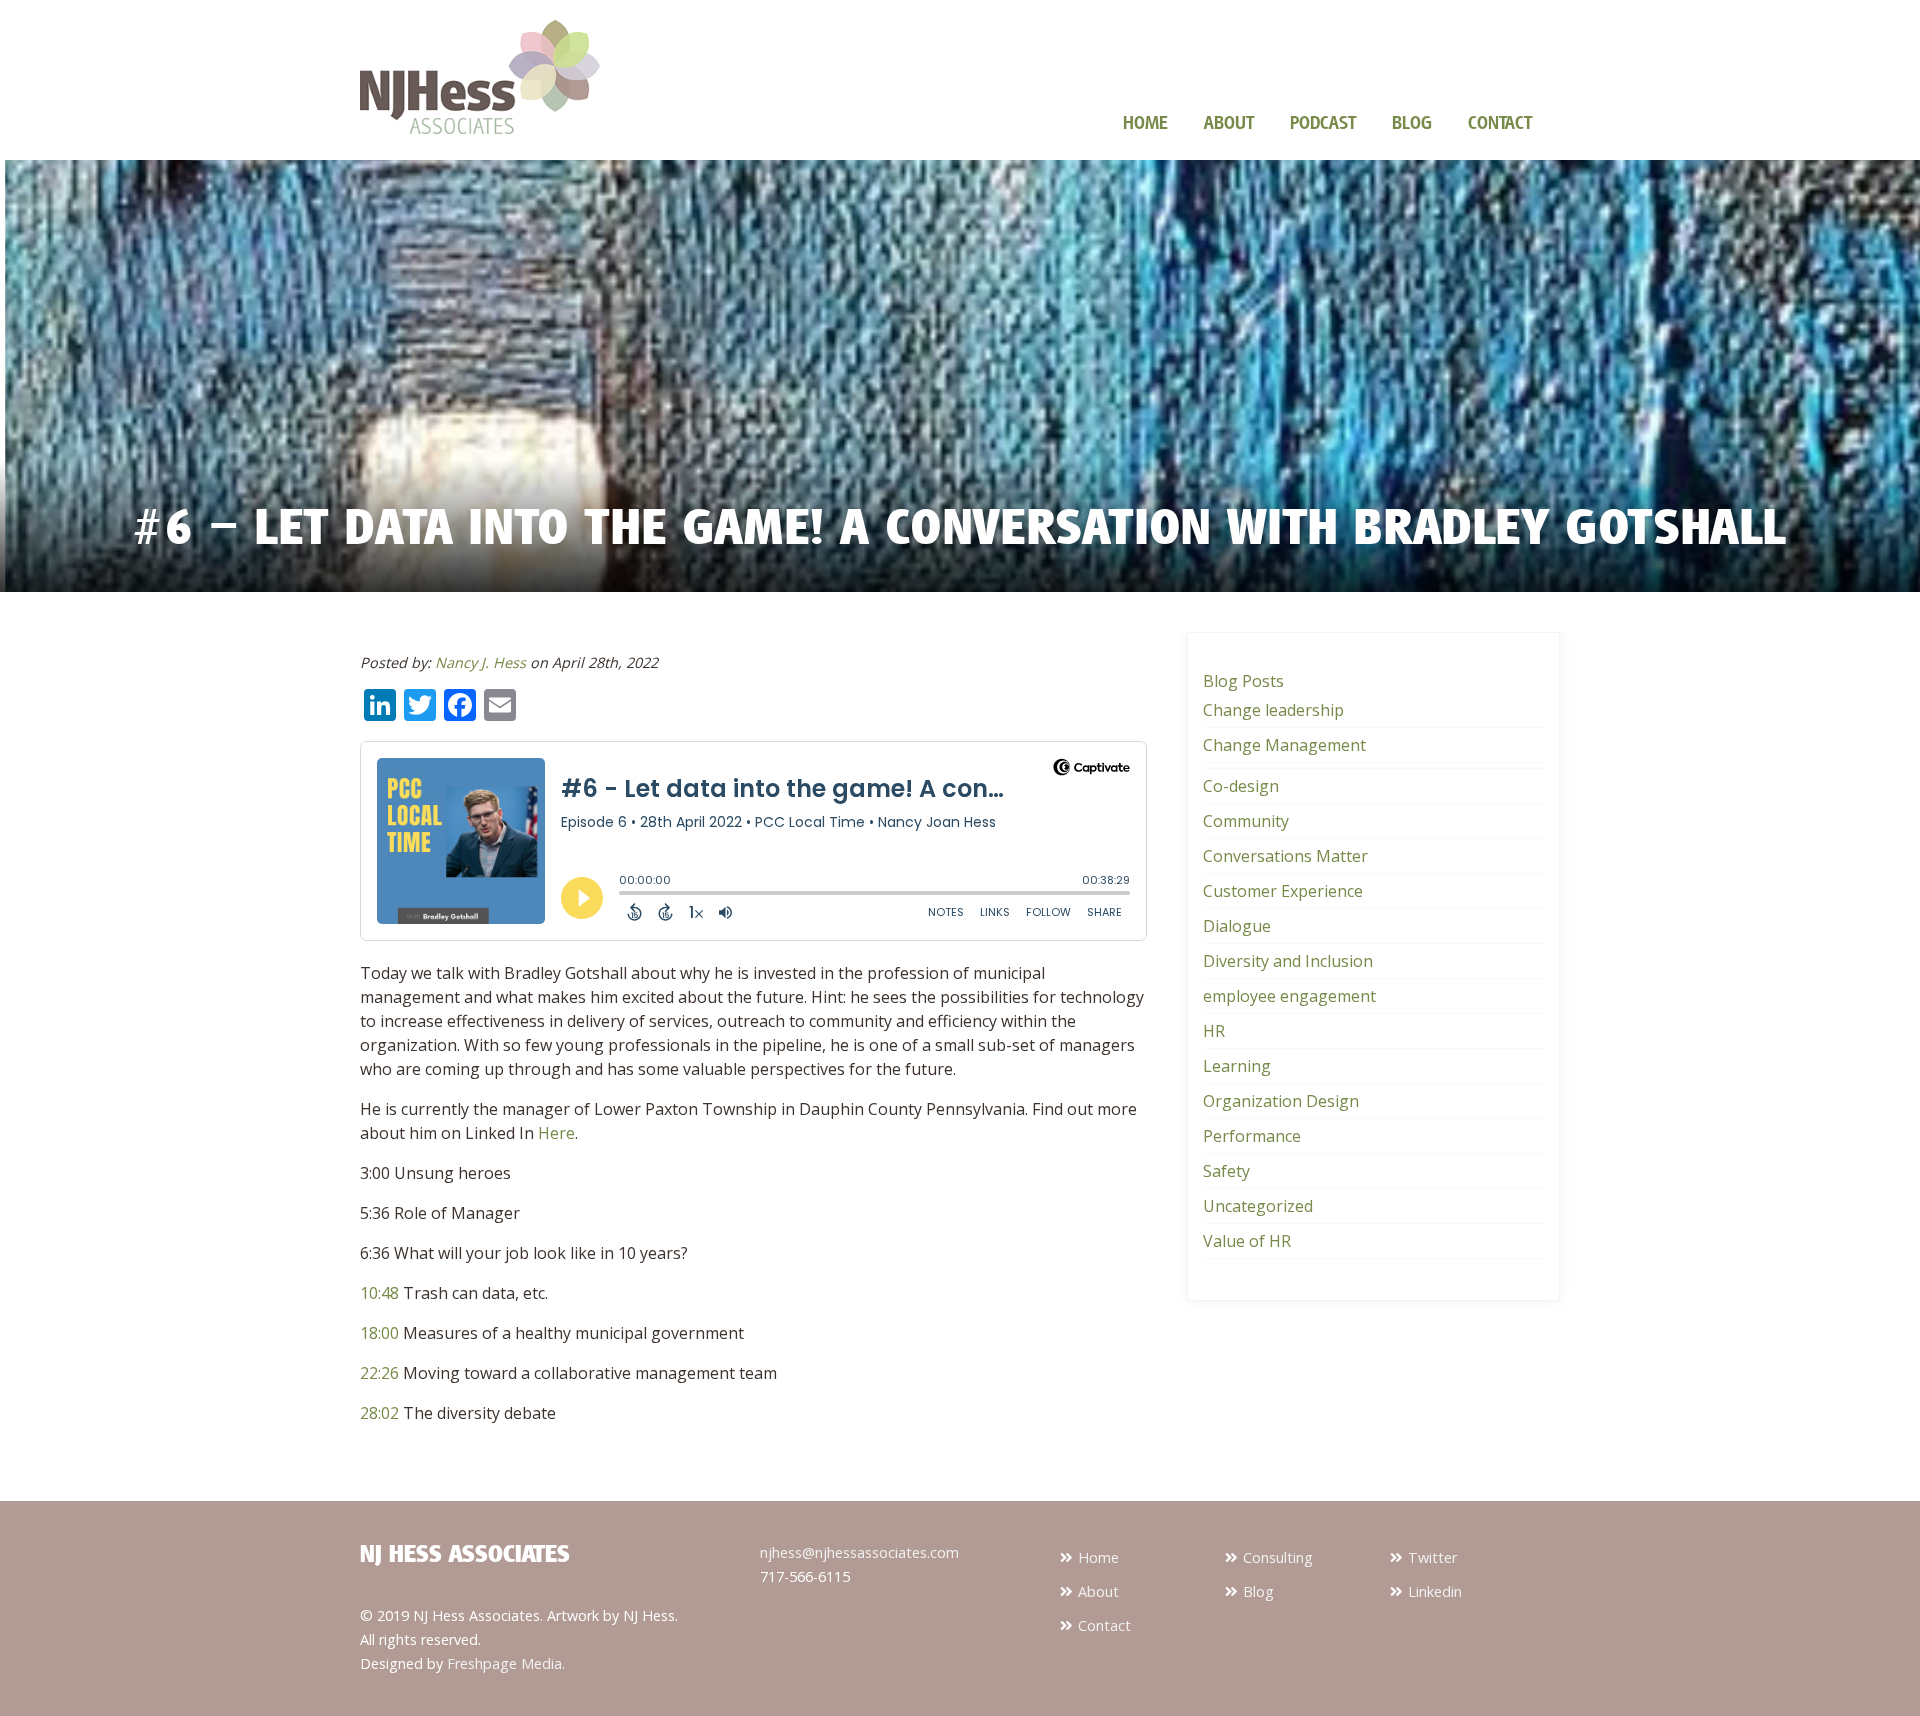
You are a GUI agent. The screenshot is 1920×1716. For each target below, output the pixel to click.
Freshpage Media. (506, 1663)
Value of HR (1247, 1241)
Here (556, 1133)
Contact (1500, 122)
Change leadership (1273, 710)
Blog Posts (1243, 681)
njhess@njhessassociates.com (859, 1552)
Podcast (1323, 122)
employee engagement (1289, 996)
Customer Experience (1283, 891)
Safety (1226, 1171)
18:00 (379, 1333)
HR (1214, 1031)
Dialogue (1237, 926)
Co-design (1241, 786)
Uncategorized (1258, 1206)
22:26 (379, 1373)
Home (1145, 122)
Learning (1237, 1066)
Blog (1412, 122)
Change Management (1284, 745)
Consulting (1278, 1557)
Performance (1252, 1136)
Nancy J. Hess (480, 662)
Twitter (1432, 1557)
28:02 (379, 1413)
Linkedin (1435, 1591)
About (1229, 122)
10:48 (379, 1293)
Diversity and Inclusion (1288, 961)
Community (1246, 821)
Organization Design (1281, 1101)
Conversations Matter (1285, 856)
